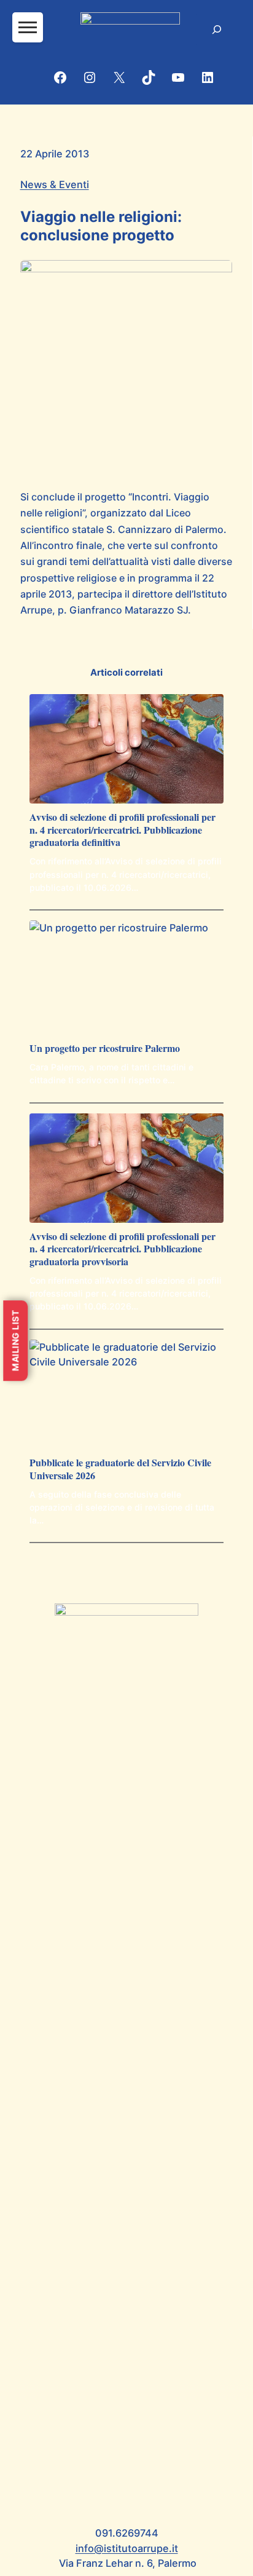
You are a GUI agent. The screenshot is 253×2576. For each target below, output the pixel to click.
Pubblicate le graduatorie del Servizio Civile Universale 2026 (120, 1469)
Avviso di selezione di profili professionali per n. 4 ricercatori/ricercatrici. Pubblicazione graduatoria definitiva (123, 830)
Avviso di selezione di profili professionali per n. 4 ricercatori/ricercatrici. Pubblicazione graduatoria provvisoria (123, 1249)
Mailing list (15, 1341)
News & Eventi (55, 184)
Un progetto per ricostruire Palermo (105, 1049)
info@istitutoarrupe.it (127, 2548)
